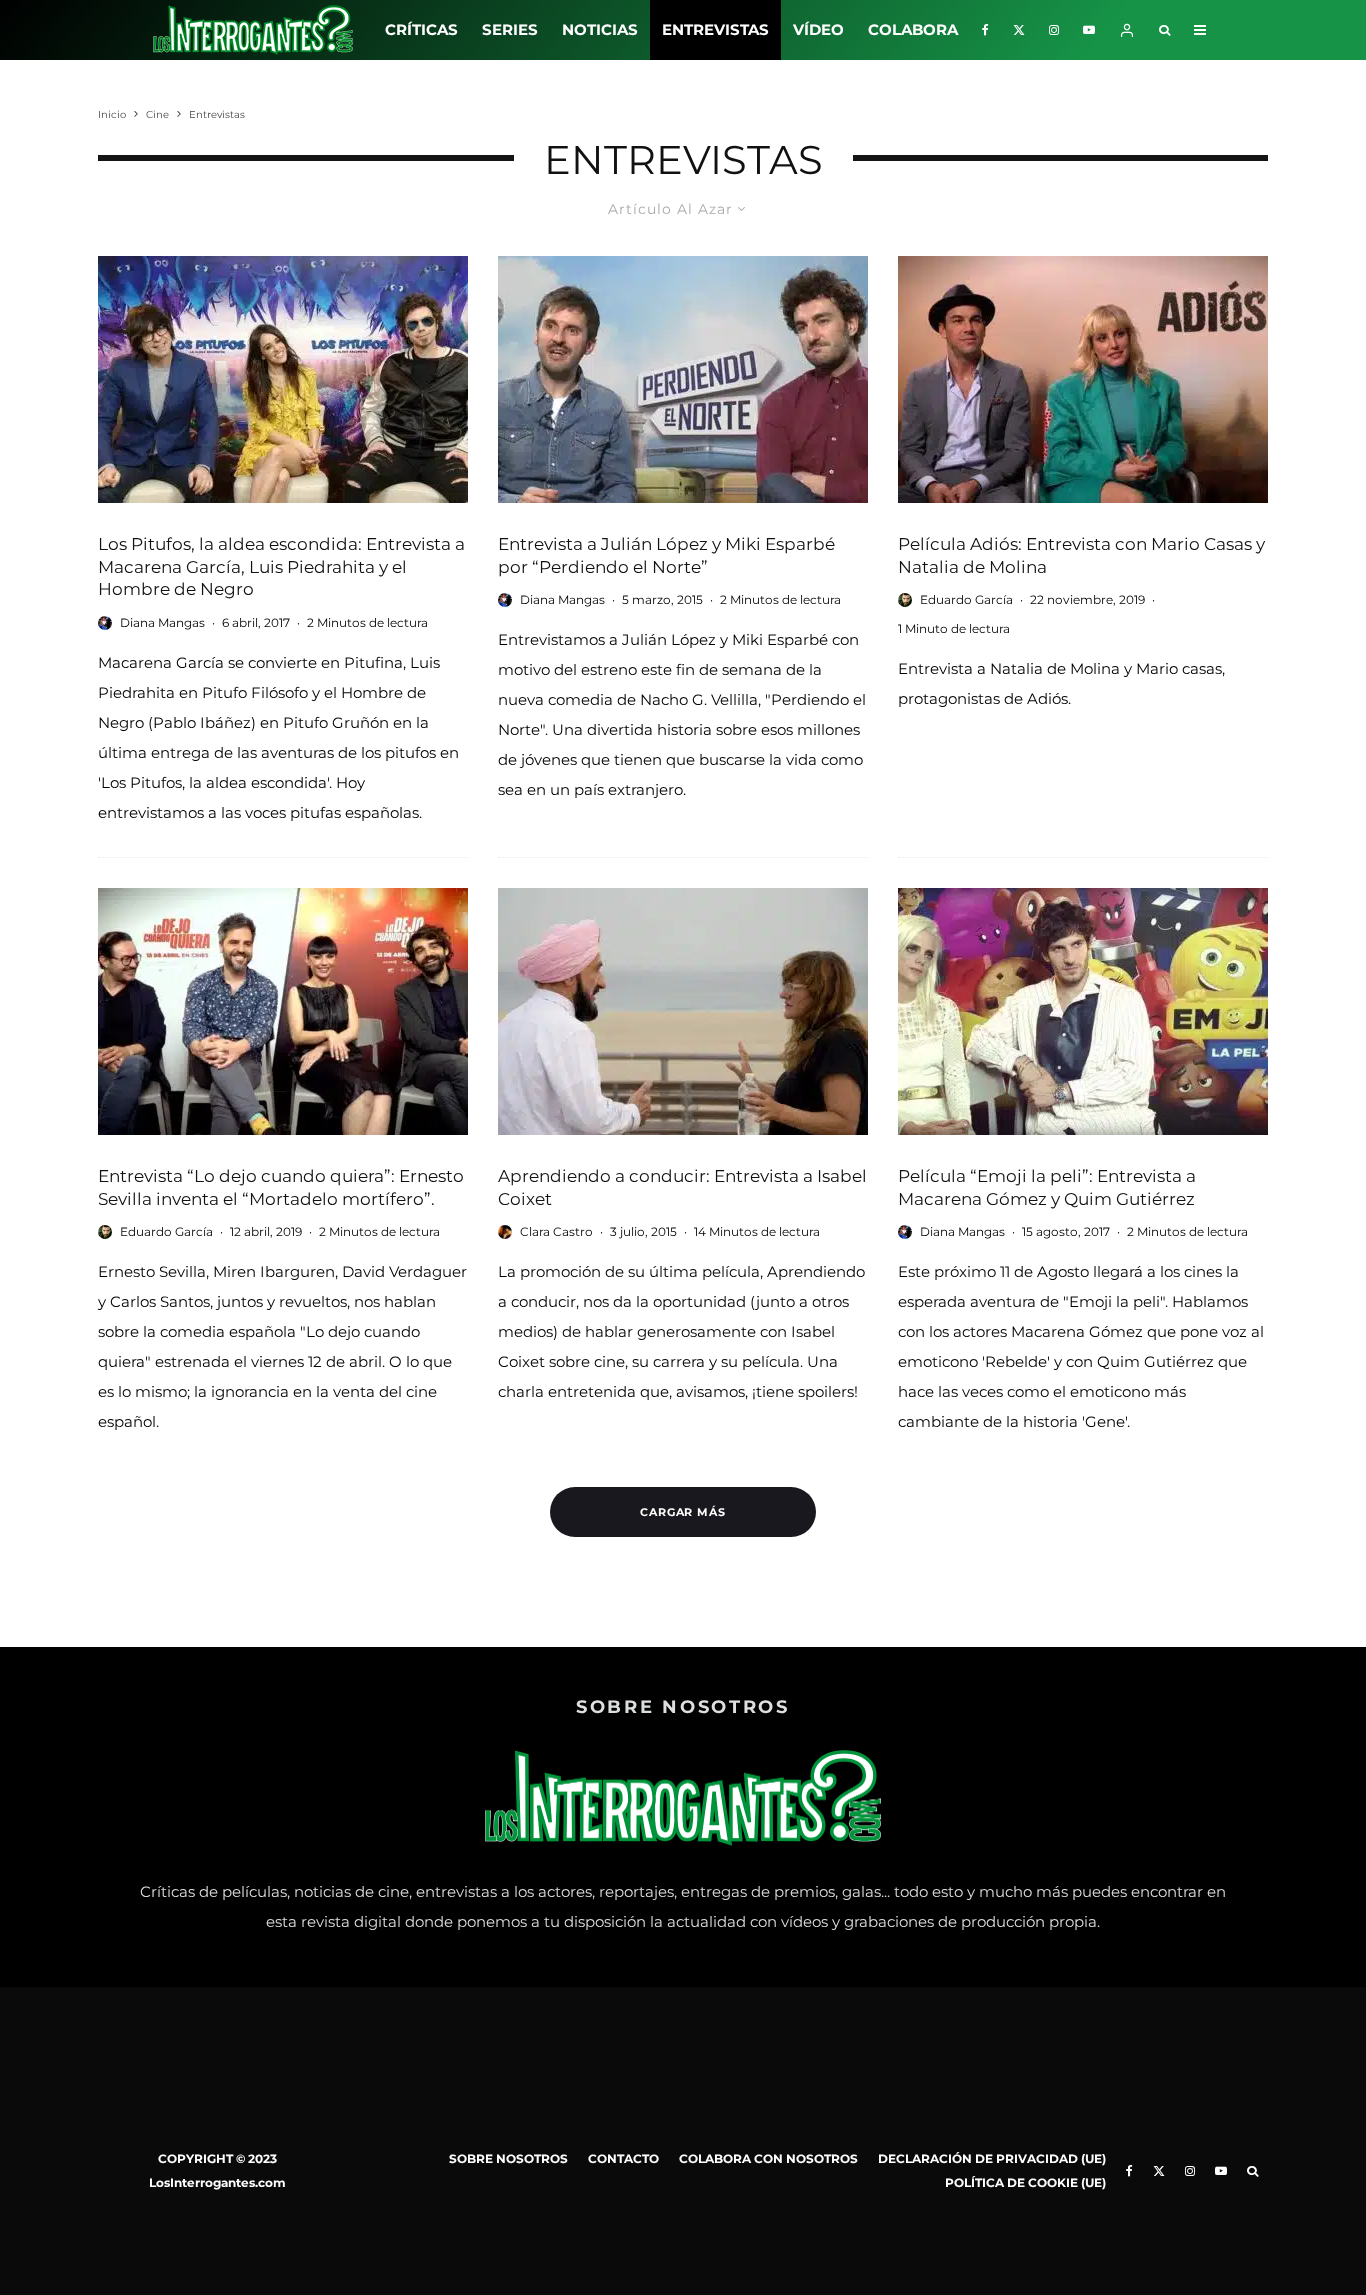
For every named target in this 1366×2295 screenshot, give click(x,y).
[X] (1019, 30)
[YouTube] (1089, 30)
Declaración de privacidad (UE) (992, 2158)
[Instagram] (1054, 30)
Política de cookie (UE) (1025, 2182)
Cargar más (683, 1512)
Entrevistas (715, 29)
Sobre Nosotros (508, 2158)
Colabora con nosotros (768, 2158)
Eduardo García (966, 599)
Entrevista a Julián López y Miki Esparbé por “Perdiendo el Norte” (666, 555)
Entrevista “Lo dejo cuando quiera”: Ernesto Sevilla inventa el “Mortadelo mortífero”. (281, 1187)
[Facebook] (985, 30)
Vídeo (818, 29)
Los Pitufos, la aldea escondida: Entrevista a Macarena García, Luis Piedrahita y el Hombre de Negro (281, 566)
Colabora (913, 29)
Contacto (623, 2158)
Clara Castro (556, 1231)
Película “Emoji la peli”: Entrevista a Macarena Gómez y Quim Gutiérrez (1047, 1187)
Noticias (600, 29)
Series (510, 29)
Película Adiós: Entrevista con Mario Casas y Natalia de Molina (1081, 555)
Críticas (421, 29)
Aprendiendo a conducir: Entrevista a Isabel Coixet (682, 1187)
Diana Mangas (162, 622)
